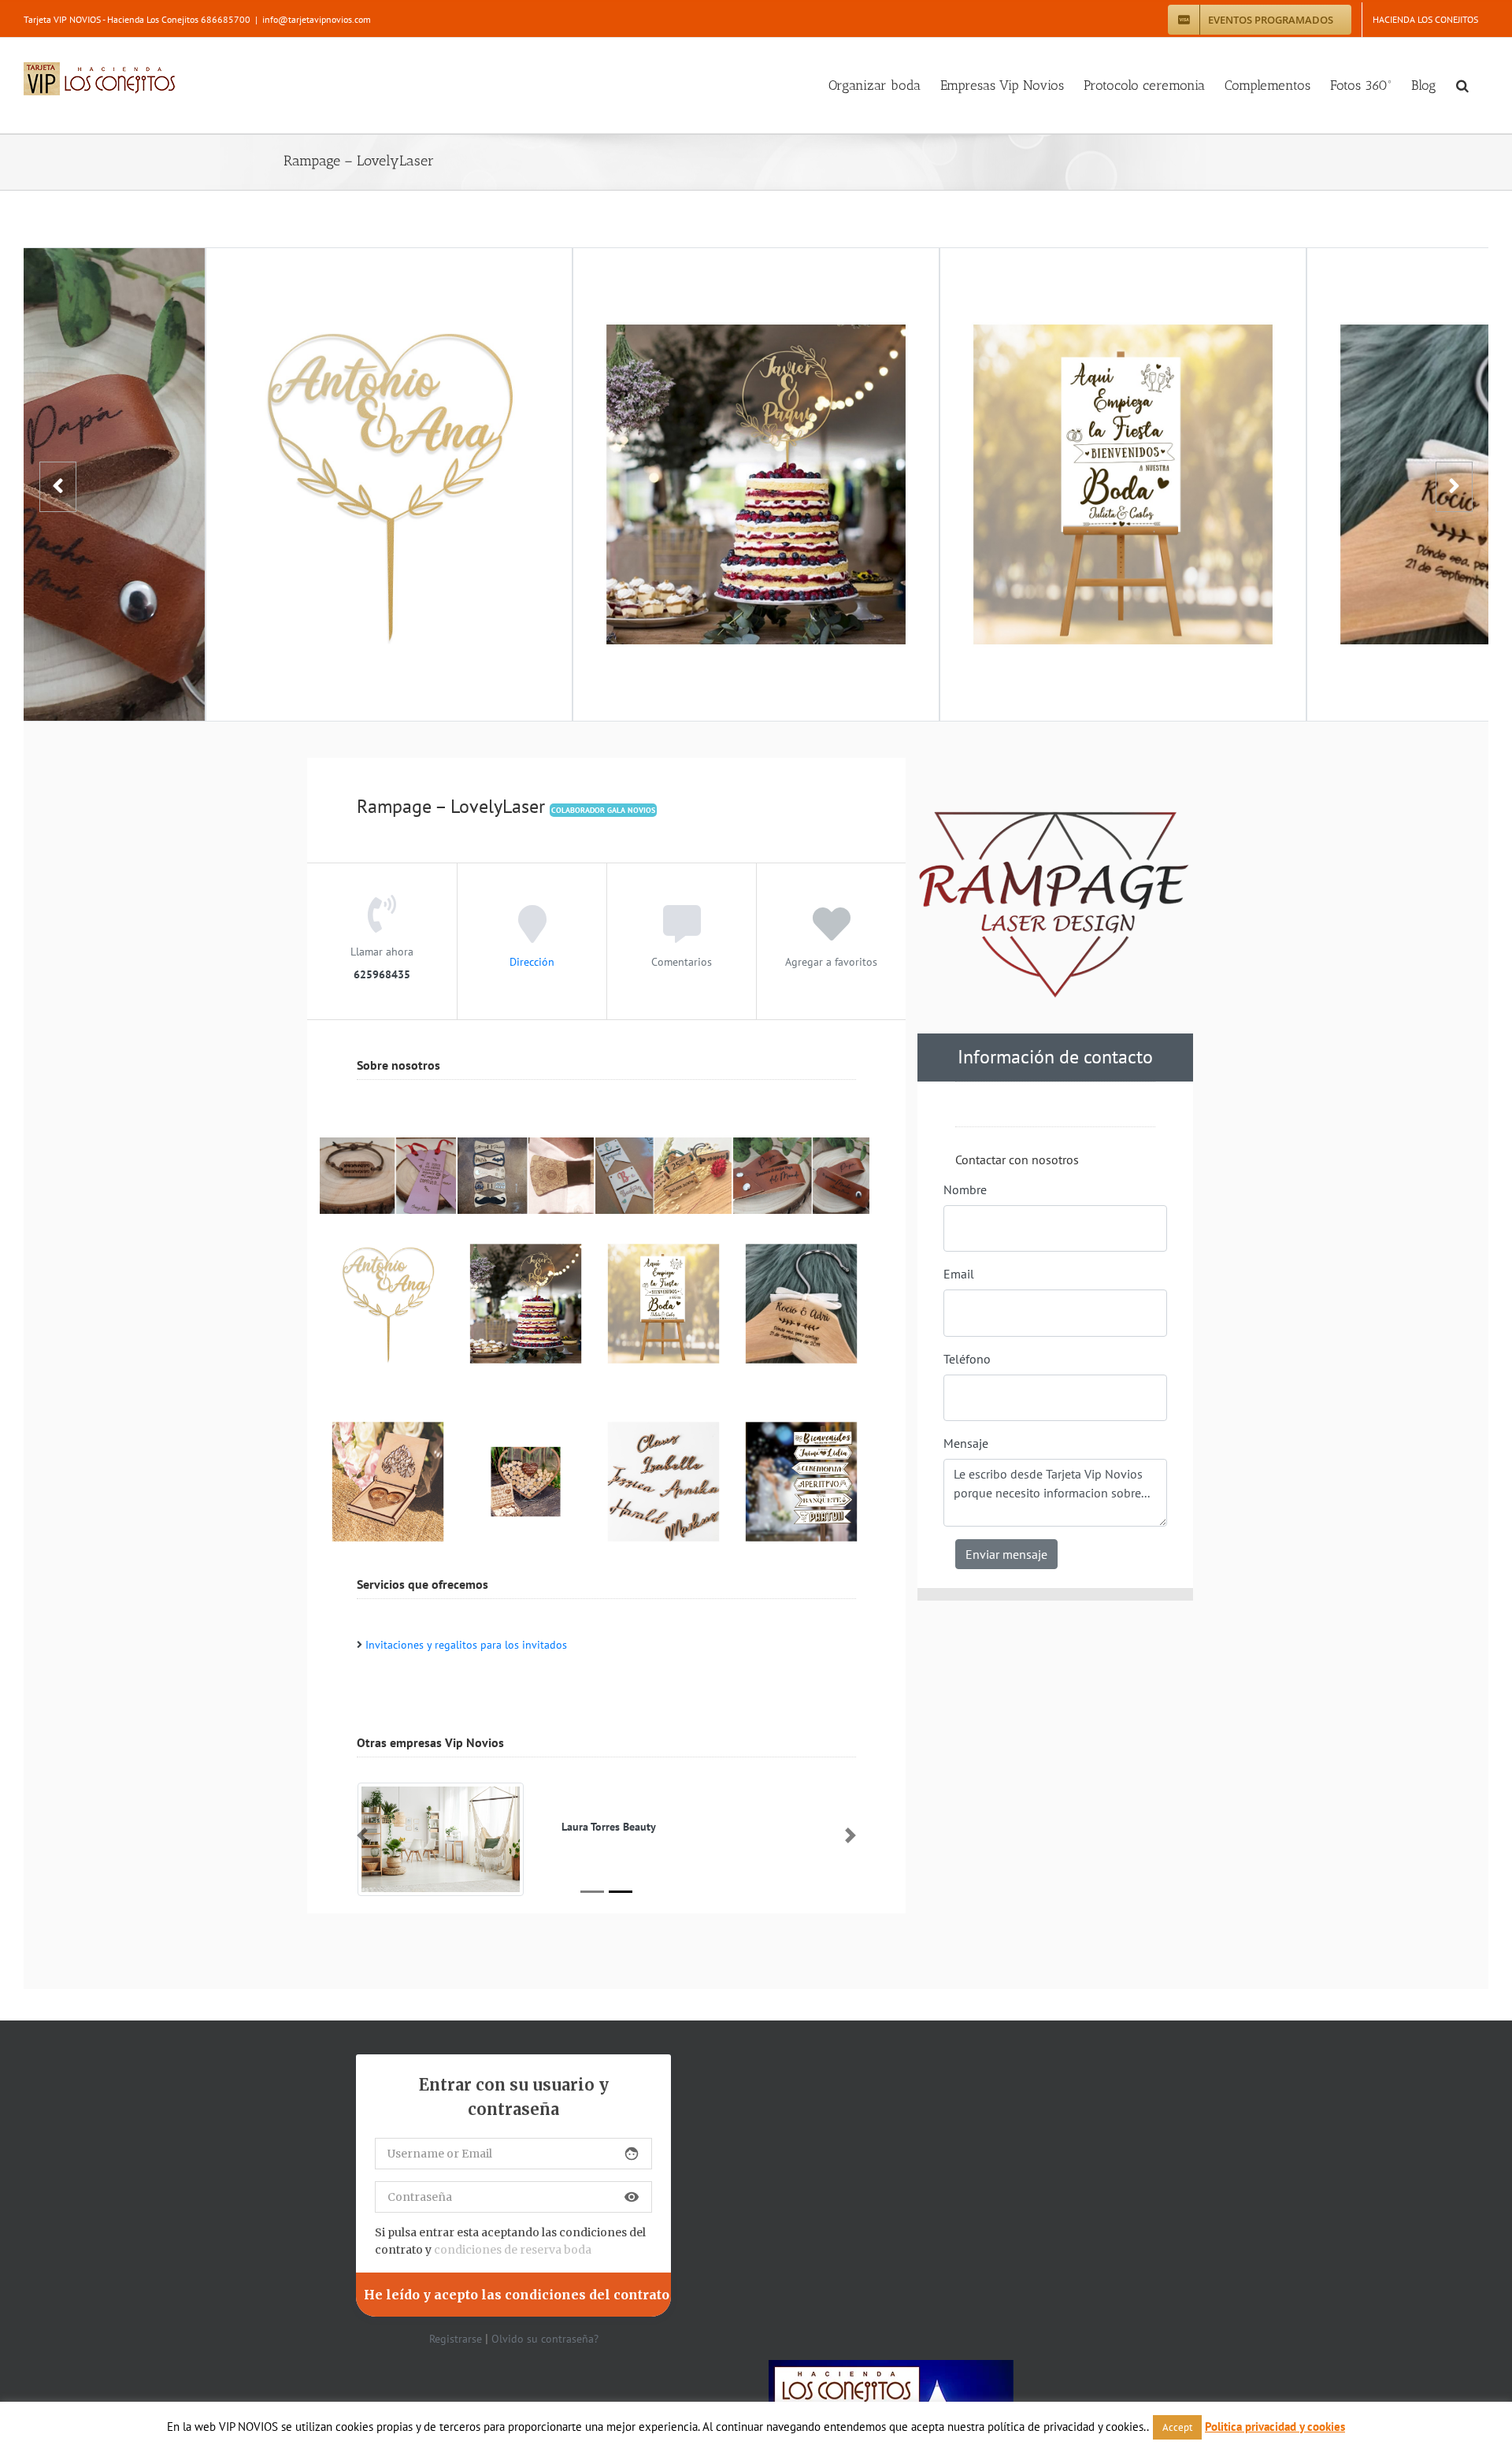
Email (959, 1274)
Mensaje (966, 1443)
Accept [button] (1177, 2427)
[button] (1462, 85)
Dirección (532, 961)
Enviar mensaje (1006, 1554)
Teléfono (967, 1359)
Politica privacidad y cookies (1275, 2427)
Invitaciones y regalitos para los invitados (466, 1645)
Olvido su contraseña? (545, 2339)
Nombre (965, 1189)
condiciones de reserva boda (513, 2250)
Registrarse (456, 2339)
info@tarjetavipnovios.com (317, 19)
